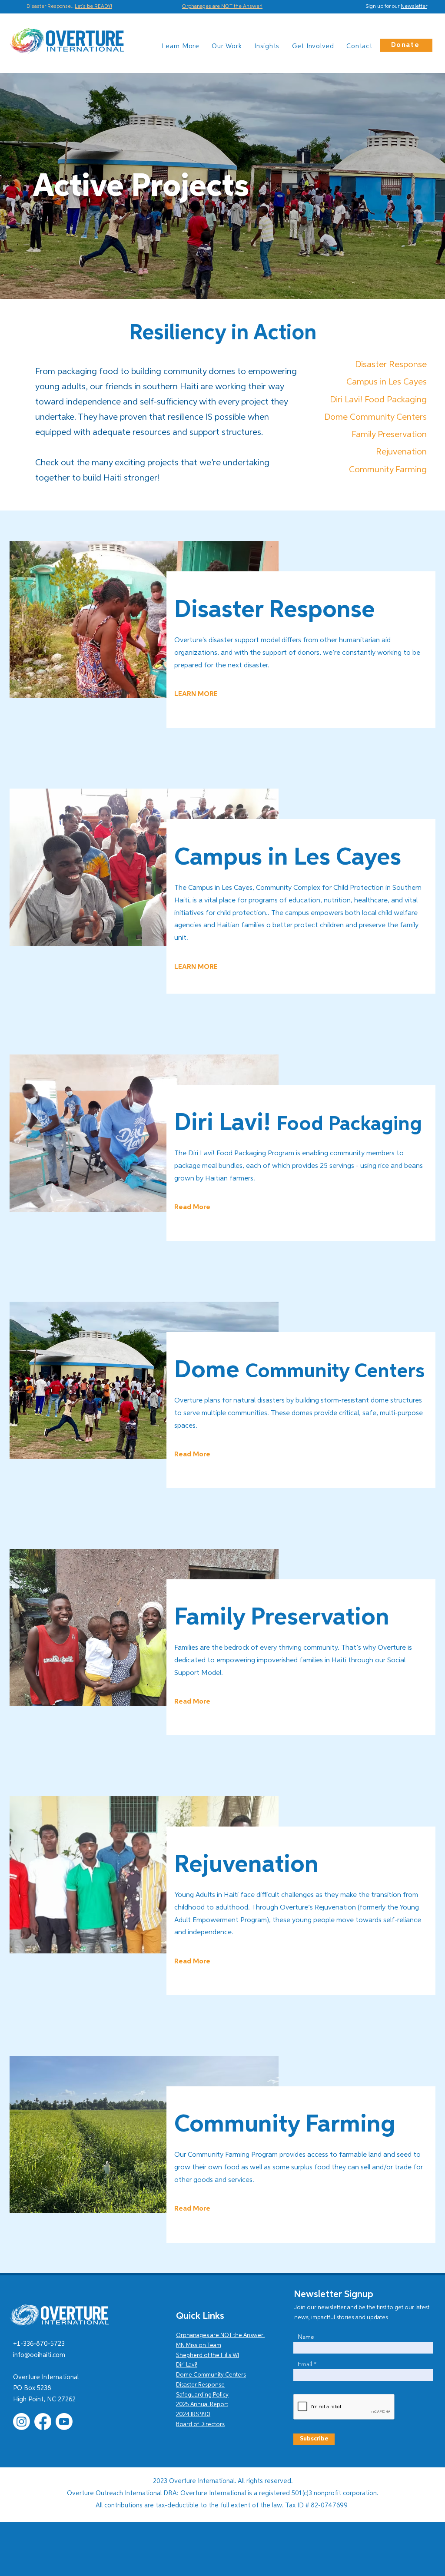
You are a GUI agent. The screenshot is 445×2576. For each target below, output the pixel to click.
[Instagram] (22, 2422)
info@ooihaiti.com (39, 2355)
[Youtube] (64, 2422)
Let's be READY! (93, 7)
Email (305, 2364)
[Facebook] (43, 2422)
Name (306, 2337)
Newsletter (414, 7)
